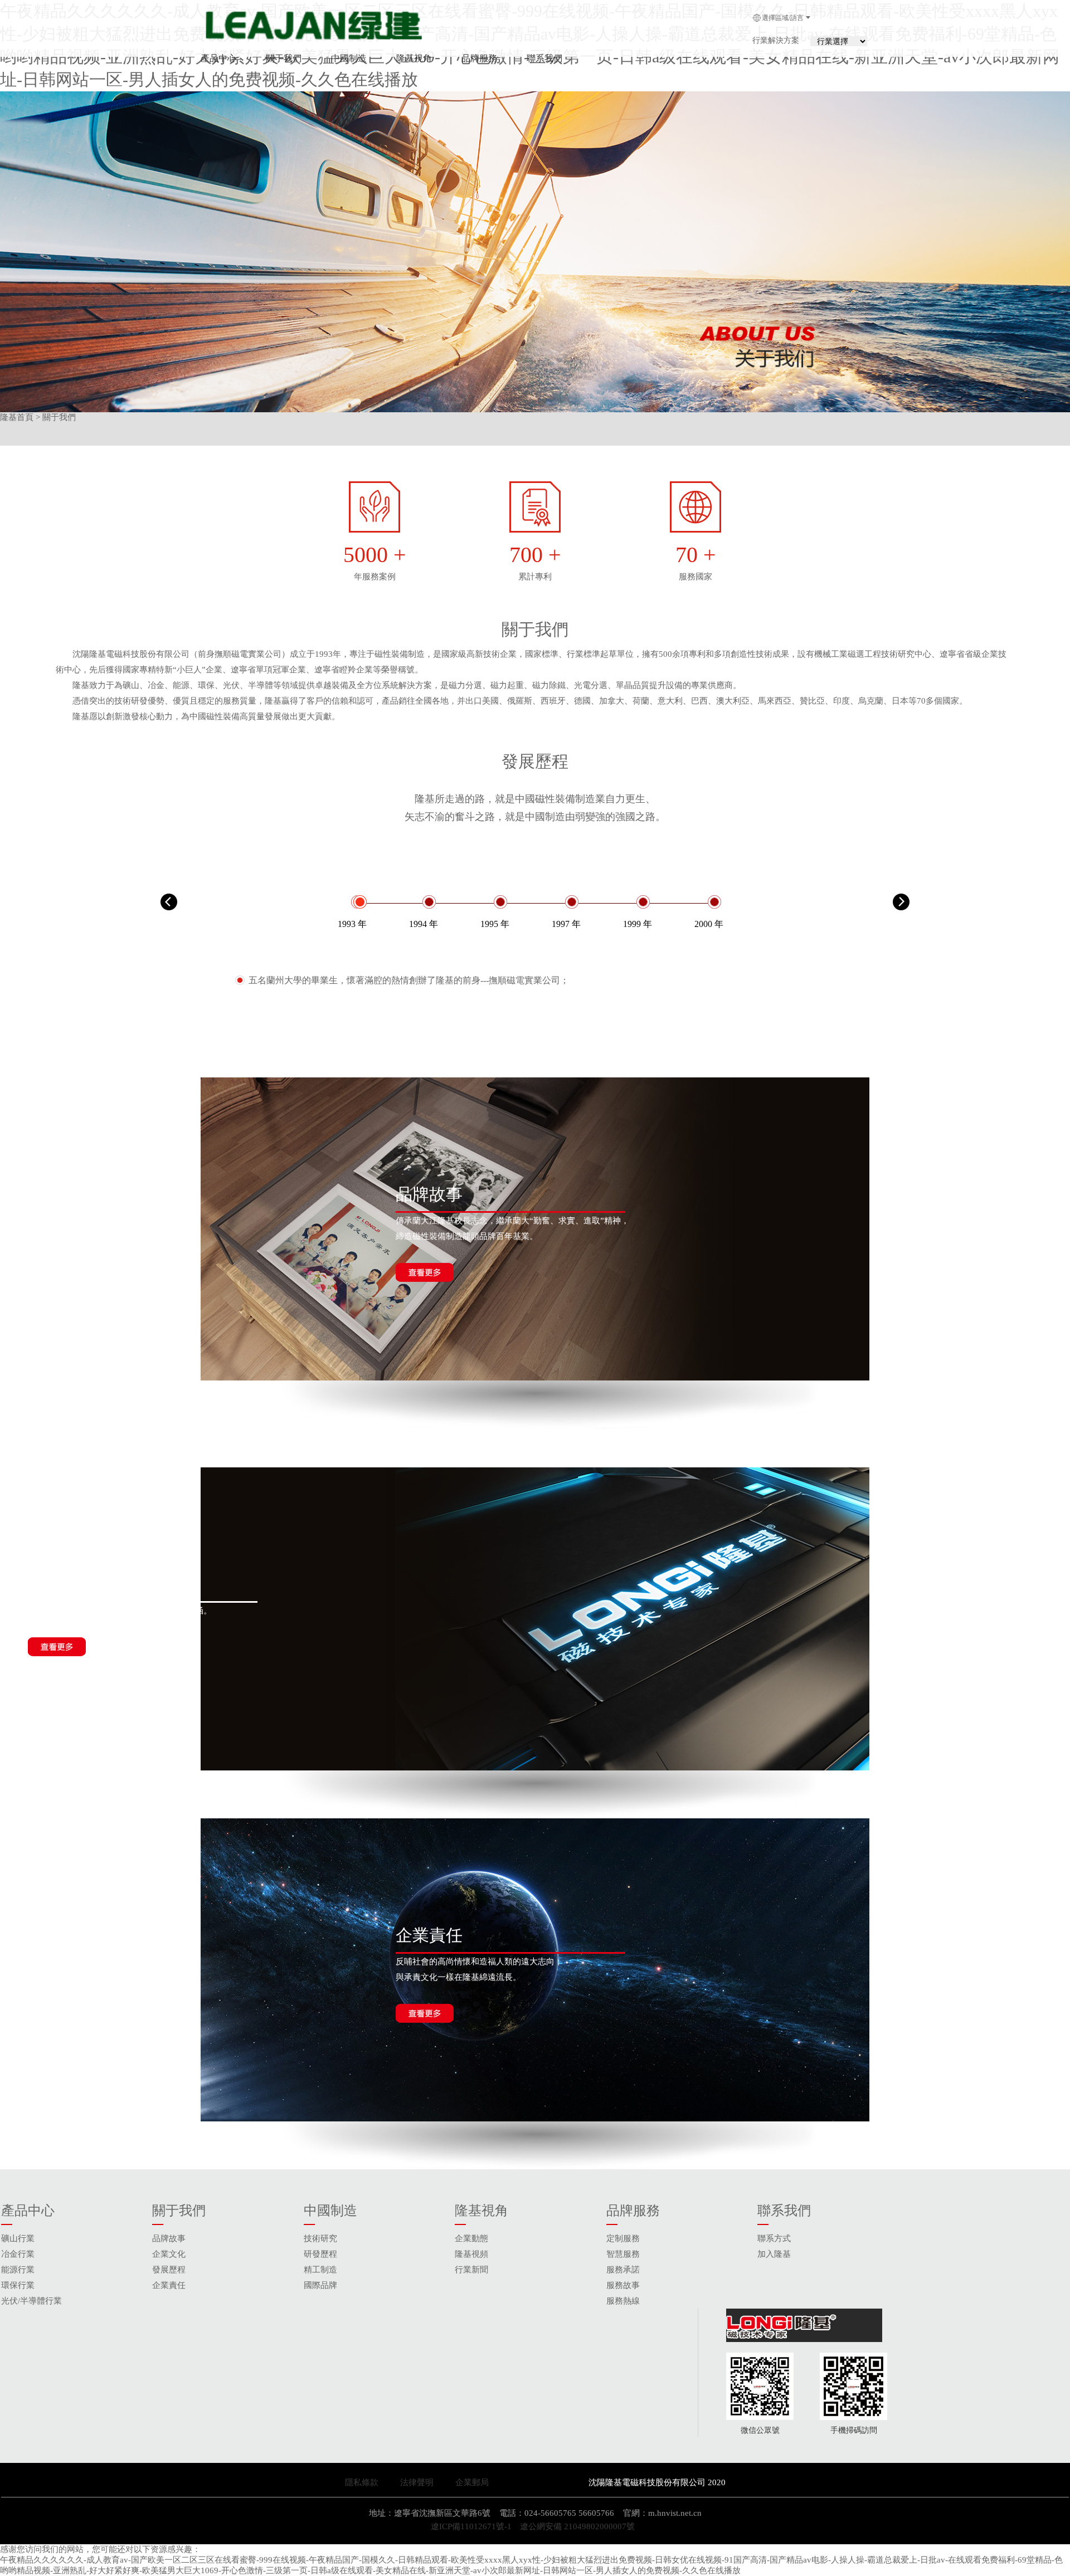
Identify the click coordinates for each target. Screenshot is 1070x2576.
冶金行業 (18, 2254)
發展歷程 (169, 2270)
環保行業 (18, 2285)
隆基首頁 (17, 417)
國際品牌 (320, 2285)
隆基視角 (414, 58)
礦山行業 (18, 2238)
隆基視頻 (471, 2254)
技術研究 (320, 2238)
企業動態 (471, 2238)
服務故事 (623, 2285)
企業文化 (169, 2254)
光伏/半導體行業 (31, 2301)
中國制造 (349, 58)
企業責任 (169, 2285)
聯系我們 (544, 58)
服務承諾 (623, 2270)
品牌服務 (479, 58)
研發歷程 (320, 2254)
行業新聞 (471, 2270)
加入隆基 (774, 2254)
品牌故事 (169, 2238)
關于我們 (284, 58)
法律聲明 (424, 2482)
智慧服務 (623, 2254)
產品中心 (218, 58)
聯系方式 (774, 2238)
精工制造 (320, 2270)
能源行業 (18, 2270)
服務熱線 (623, 2301)
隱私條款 (362, 2482)
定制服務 (623, 2238)
